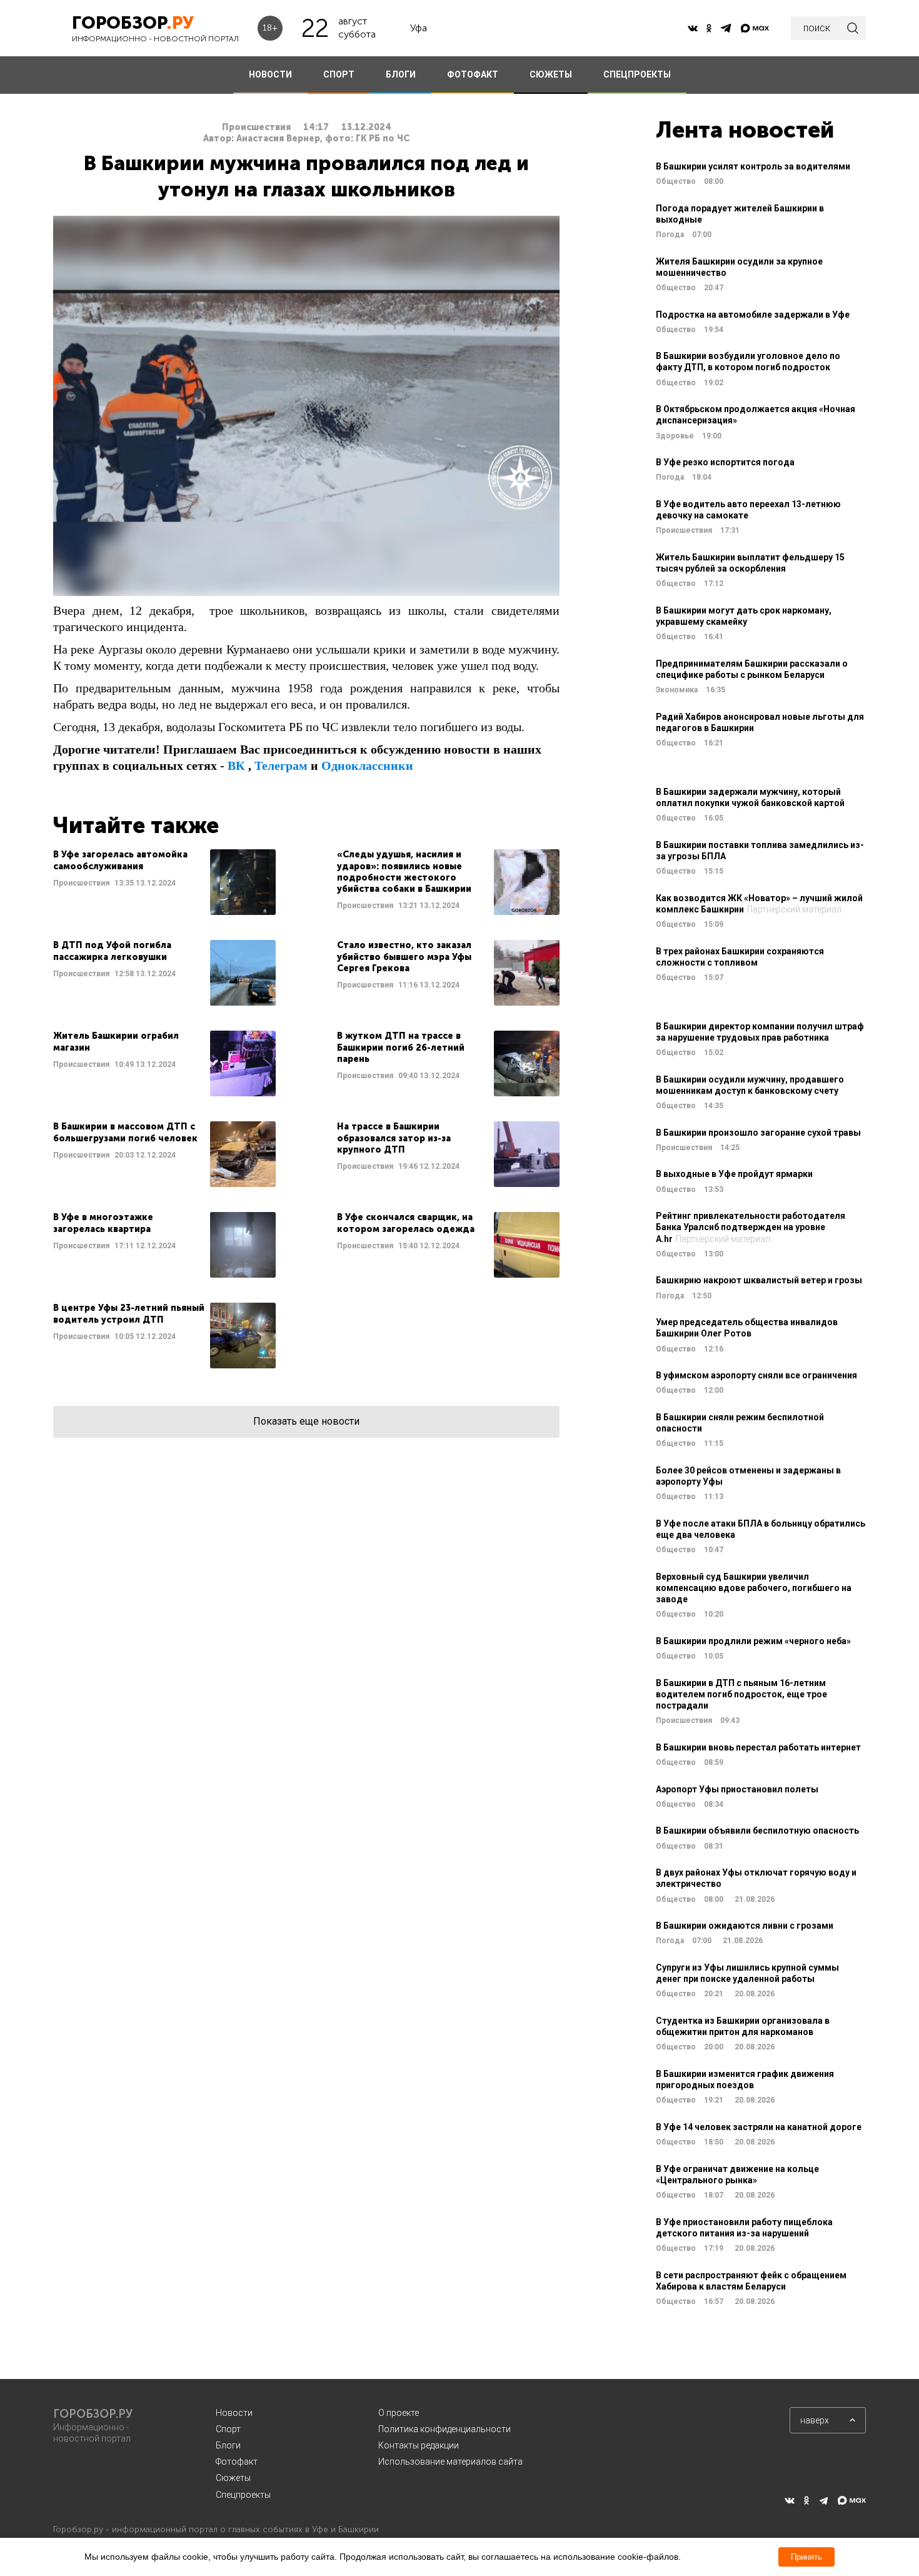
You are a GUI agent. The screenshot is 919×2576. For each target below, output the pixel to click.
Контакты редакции (419, 2445)
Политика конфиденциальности (444, 2429)
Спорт (228, 2429)
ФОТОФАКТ (473, 74)
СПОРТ (339, 74)
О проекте (399, 2413)
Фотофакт (237, 2462)
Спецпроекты (243, 2495)
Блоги (228, 2445)
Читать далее (164, 882)
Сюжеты (233, 2478)
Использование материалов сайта (450, 2462)
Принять (806, 2557)
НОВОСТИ (270, 74)
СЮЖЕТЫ (551, 74)
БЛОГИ (401, 74)
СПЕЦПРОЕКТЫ (637, 74)
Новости (234, 2413)
